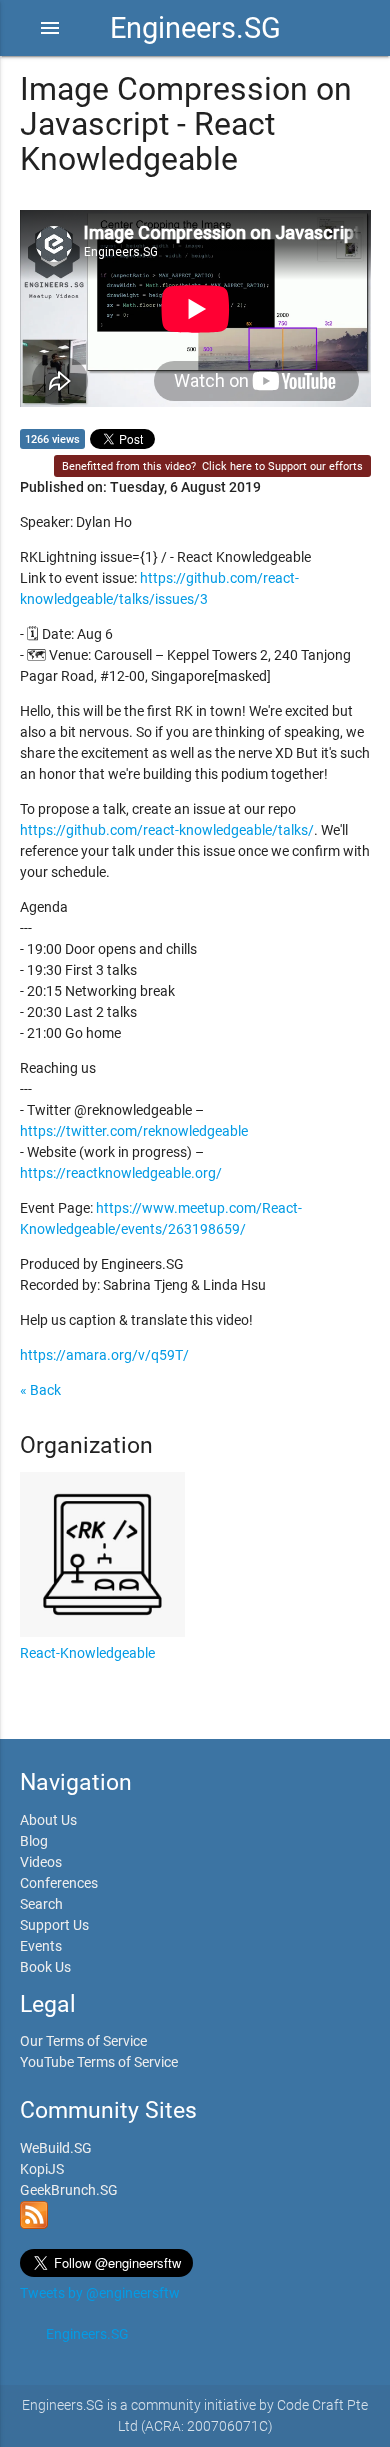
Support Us (54, 1925)
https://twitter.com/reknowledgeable (134, 1131)
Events (41, 1946)
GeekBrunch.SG (69, 2190)
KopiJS (42, 2169)
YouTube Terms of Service (99, 2062)
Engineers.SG (195, 28)
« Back (40, 1390)
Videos (41, 1862)
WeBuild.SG (56, 2148)
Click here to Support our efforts (282, 466)
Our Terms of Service (83, 2041)
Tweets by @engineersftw (100, 2293)
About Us (48, 1820)
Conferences (59, 1883)
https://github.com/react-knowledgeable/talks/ (167, 830)
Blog (34, 1841)
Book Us (45, 1967)
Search (41, 1904)
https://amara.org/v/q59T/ (104, 1355)
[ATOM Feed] (34, 2224)
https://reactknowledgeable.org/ (121, 1173)
